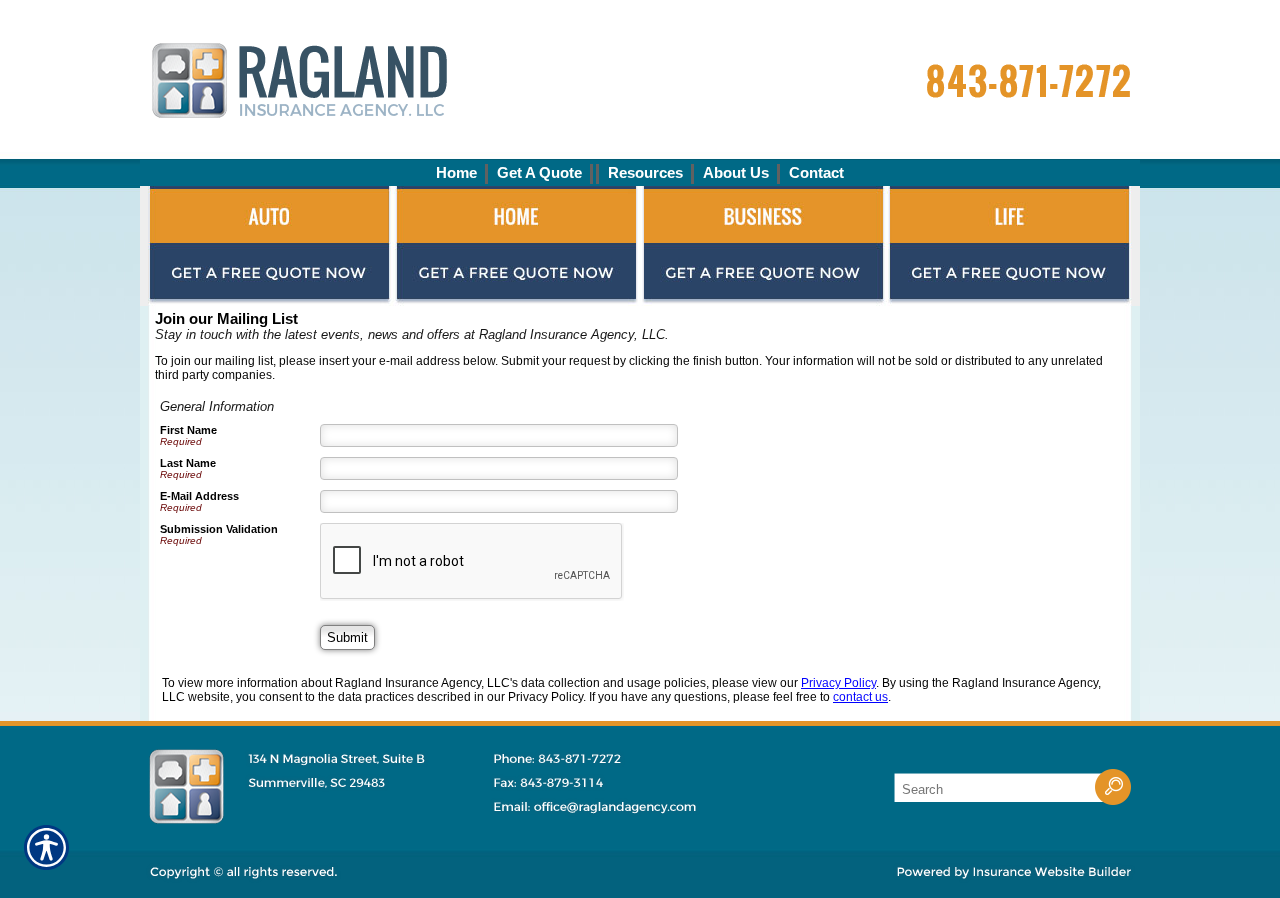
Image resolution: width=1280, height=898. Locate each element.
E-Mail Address (199, 496)
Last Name (188, 463)
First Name (188, 430)
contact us (860, 697)
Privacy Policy (838, 683)
